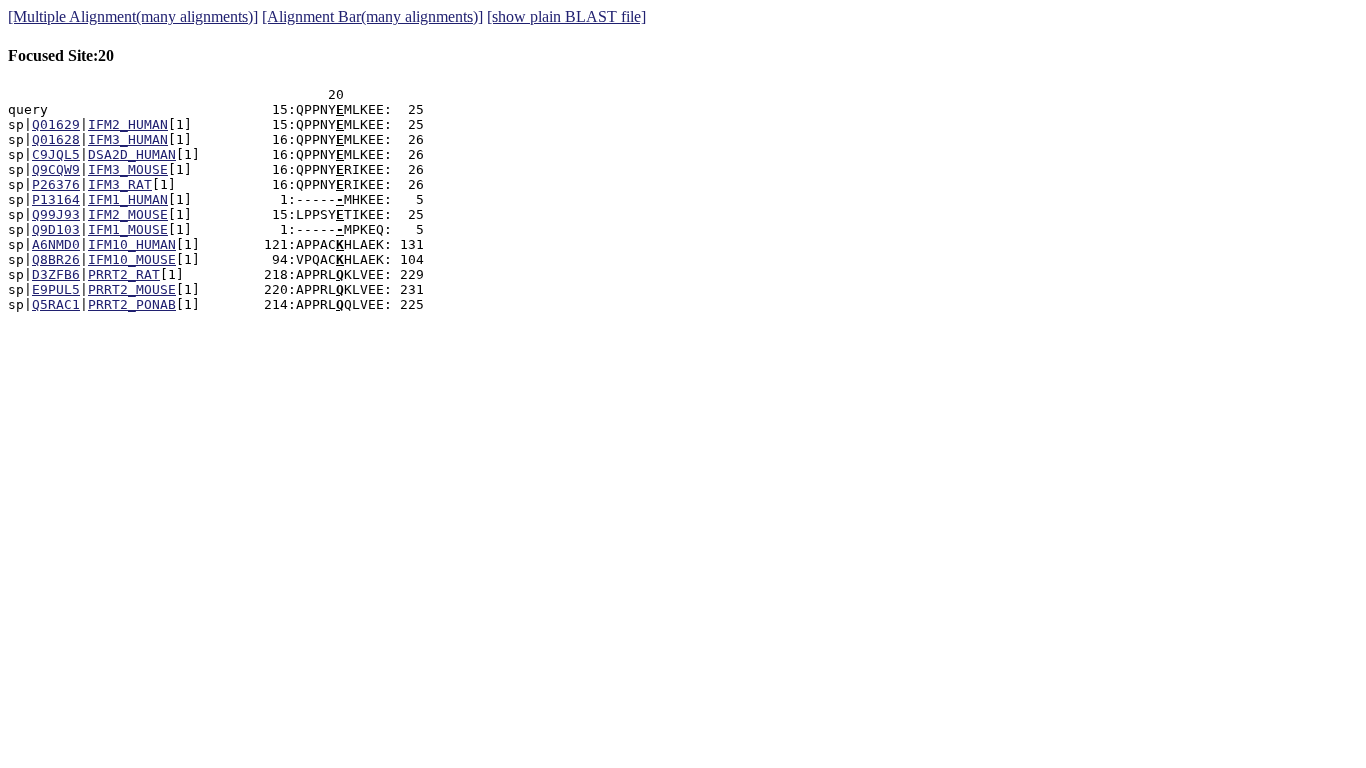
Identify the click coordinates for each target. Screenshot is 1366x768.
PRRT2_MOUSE (132, 289)
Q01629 (56, 124)
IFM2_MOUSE (128, 214)
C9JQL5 (56, 154)
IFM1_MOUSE (128, 229)
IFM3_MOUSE (128, 169)
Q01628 (56, 139)
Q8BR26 (56, 259)
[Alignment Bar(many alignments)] (372, 16)
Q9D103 (56, 229)
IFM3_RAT (120, 184)
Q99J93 (56, 214)
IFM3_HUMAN (128, 139)
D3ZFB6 (56, 274)
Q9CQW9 (56, 169)
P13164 (56, 199)
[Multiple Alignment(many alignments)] (133, 16)
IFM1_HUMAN (128, 199)
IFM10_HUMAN (132, 244)
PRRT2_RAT (124, 274)
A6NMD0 (56, 244)
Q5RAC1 (56, 304)
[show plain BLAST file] (566, 16)
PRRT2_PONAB (132, 304)
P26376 (56, 184)
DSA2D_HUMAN (132, 154)
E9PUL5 (56, 289)
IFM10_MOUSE (132, 259)
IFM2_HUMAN (128, 124)
